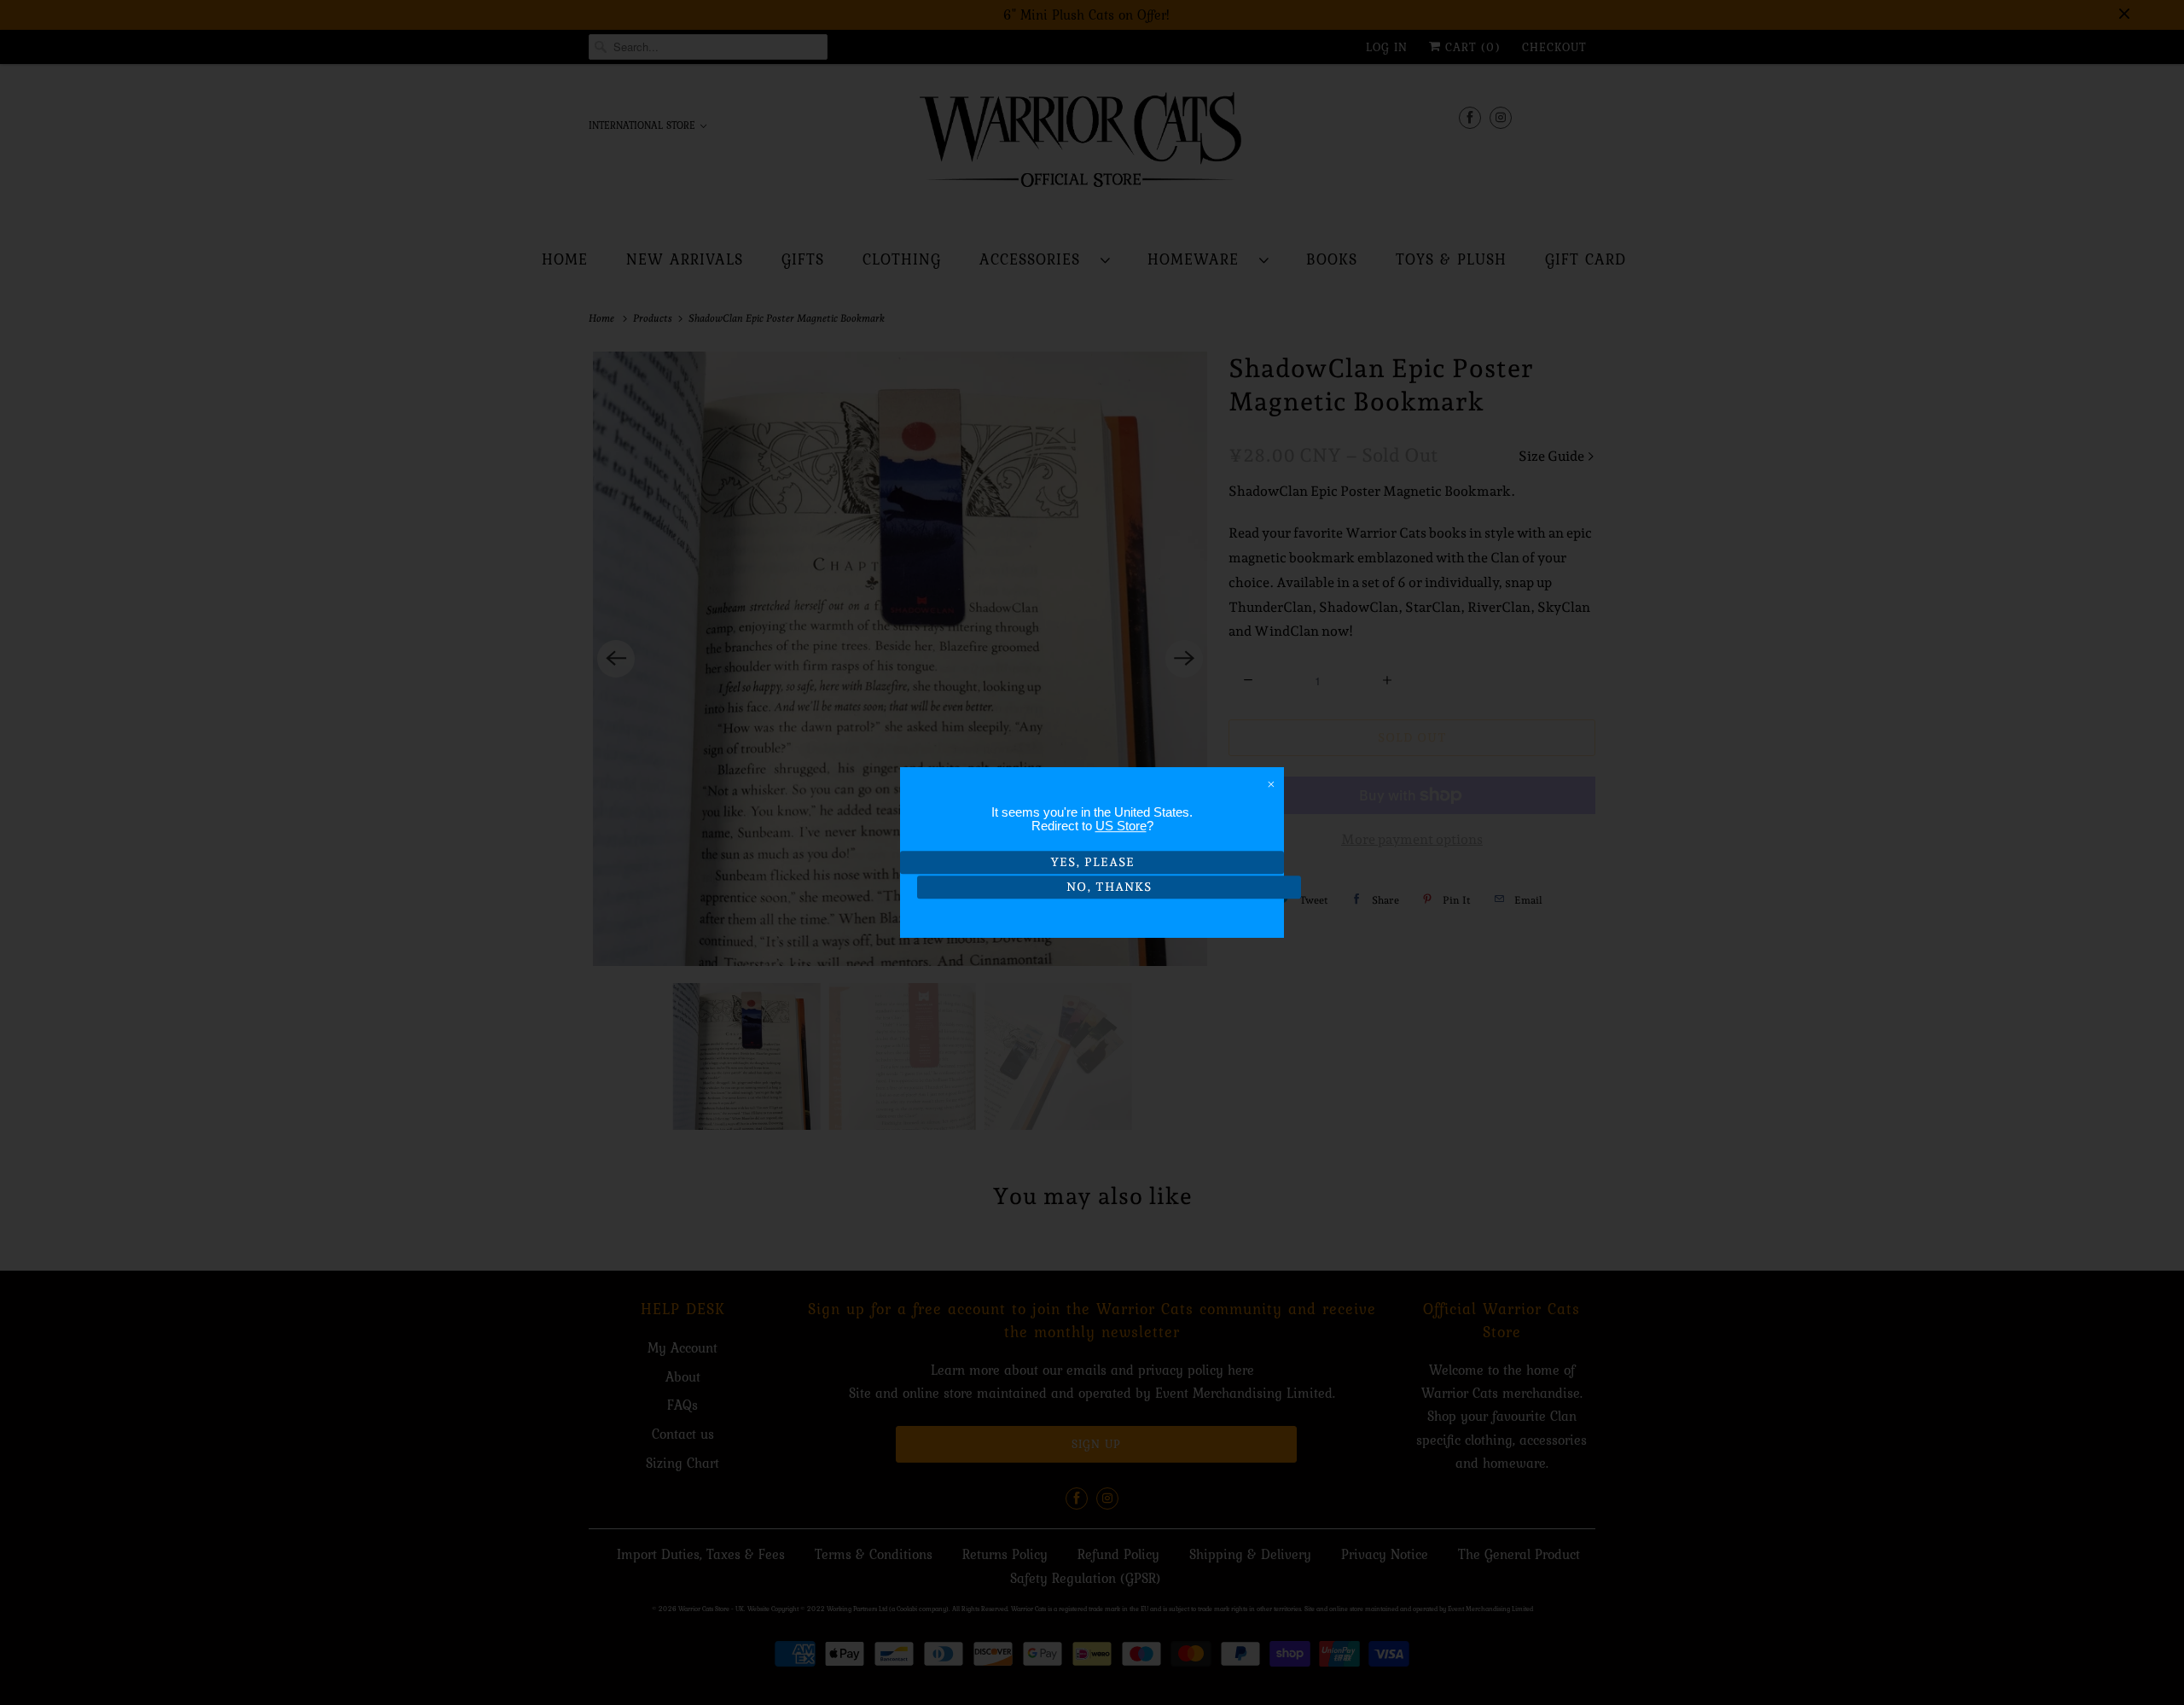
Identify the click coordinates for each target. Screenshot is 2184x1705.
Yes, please (1092, 862)
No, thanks (1109, 887)
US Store (1121, 826)
